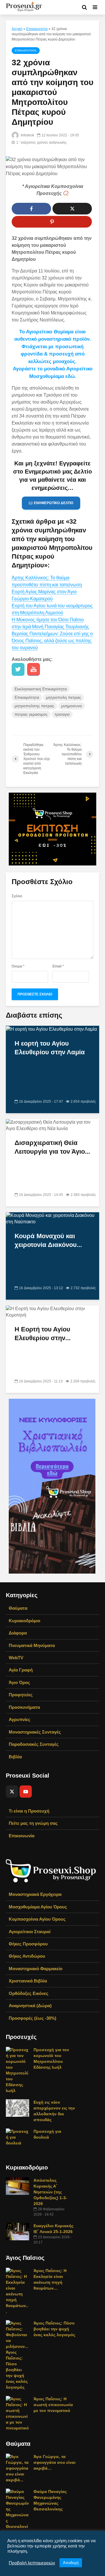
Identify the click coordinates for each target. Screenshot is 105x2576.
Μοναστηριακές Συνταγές (35, 1732)
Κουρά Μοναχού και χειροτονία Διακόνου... (48, 1240)
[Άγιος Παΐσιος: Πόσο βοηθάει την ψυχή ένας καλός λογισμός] (17, 2355)
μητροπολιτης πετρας (34, 706)
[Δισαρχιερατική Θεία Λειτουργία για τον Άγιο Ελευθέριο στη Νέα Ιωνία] (52, 1125)
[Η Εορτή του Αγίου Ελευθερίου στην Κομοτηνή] (52, 1312)
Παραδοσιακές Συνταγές (34, 1744)
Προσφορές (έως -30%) (33, 2018)
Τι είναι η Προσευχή (29, 1811)
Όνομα (18, 966)
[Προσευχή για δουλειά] (17, 2137)
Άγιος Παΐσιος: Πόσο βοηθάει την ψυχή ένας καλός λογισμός (54, 2329)
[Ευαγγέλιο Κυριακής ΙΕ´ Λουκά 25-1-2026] (17, 2231)
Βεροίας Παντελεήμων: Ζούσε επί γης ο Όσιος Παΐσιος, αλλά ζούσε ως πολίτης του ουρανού (52, 641)
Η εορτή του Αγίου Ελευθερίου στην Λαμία (50, 1048)
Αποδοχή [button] (71, 2563)
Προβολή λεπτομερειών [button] (32, 2563)
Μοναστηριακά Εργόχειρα (35, 1894)
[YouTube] (26, 1792)
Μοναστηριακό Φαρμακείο (36, 1969)
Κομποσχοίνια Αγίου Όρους (37, 1919)
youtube (34, 669)
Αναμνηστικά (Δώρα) (30, 2006)
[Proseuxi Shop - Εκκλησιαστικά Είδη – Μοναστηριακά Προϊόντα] (51, 1870)
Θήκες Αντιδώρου (27, 1956)
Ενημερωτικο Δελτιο (54, 503)
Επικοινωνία (22, 1836)
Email (58, 966)
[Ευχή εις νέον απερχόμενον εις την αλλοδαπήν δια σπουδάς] (17, 2108)
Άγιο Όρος (19, 1682)
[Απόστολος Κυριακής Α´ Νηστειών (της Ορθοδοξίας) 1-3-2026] (17, 2186)
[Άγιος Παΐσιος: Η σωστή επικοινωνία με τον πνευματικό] (17, 2413)
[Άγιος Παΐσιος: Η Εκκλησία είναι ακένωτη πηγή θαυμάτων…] (17, 2291)
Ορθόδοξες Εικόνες (29, 1993)
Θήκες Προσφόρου (28, 1944)
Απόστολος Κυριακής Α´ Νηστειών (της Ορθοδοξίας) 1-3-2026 (50, 2192)
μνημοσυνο (72, 706)
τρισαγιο (62, 714)
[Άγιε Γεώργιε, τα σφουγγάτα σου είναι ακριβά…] (17, 2468)
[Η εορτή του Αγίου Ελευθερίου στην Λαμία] (51, 1029)
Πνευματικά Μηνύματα (32, 1645)
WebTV (16, 1658)
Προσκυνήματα (24, 1707)
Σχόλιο (17, 896)
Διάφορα (18, 1633)
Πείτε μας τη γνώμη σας (33, 1823)
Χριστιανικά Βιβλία (28, 1981)
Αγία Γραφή (21, 1670)
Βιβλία (15, 1757)
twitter (18, 669)
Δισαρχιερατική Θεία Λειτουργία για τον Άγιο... (52, 1147)
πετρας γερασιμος (31, 714)
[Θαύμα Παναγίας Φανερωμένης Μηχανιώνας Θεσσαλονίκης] (17, 2512)
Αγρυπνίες (20, 1719)
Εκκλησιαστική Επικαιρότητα (41, 689)
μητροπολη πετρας (64, 697)
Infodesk (27, 135)
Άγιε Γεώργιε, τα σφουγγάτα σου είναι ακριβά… (55, 2462)
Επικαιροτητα (37, 29)
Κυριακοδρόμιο (24, 1621)
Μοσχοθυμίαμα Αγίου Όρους (38, 1907)
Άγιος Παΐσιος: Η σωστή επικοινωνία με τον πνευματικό (53, 2405)
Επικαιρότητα (27, 697)
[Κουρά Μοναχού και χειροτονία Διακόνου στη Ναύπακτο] (52, 1219)
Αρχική (17, 29)
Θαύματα (18, 1608)
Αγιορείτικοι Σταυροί (30, 1932)
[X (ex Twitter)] (12, 1792)
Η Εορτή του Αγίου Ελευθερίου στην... (43, 1334)
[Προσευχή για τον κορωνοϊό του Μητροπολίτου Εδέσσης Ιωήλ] (17, 2070)
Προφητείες (21, 1695)
